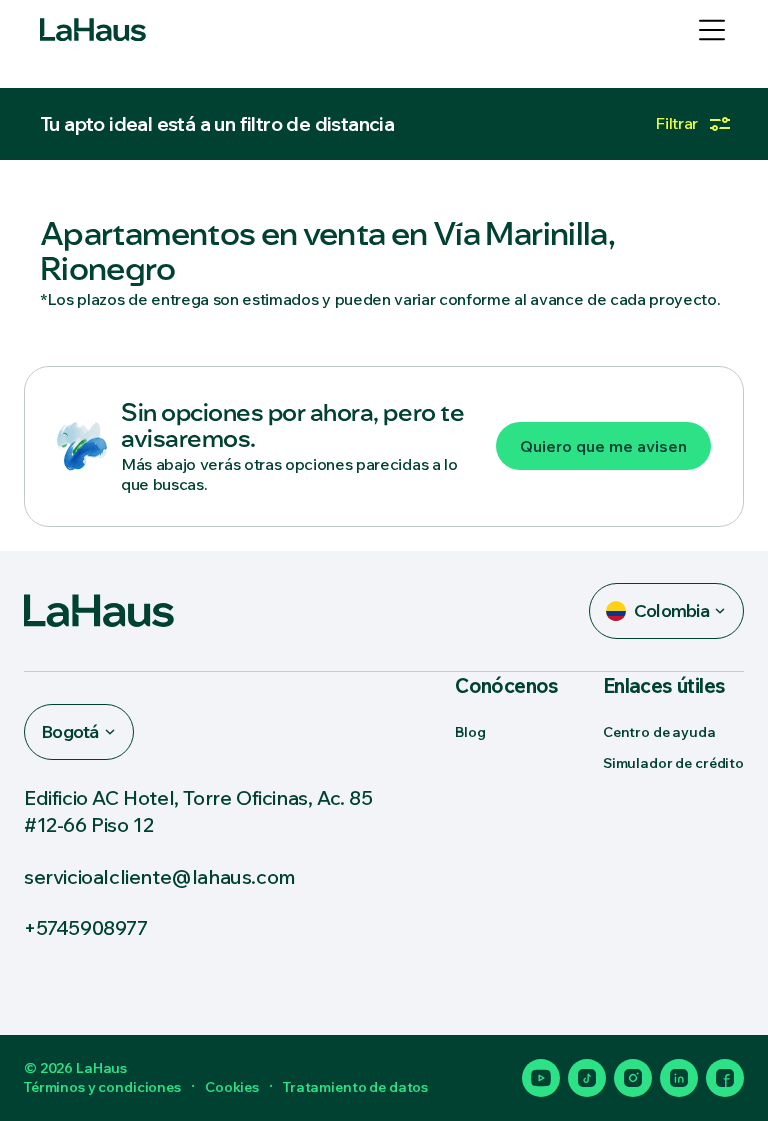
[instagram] (633, 1078)
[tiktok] (587, 1078)
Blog (470, 732)
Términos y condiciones (102, 1087)
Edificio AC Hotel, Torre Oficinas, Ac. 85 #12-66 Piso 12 (198, 811)
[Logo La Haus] (93, 30)
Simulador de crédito (673, 763)
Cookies (232, 1087)
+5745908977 (86, 927)
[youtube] (541, 1078)
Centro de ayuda (659, 732)
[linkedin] (679, 1078)
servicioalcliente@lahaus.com (160, 876)
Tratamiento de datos (355, 1087)
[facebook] (725, 1078)
